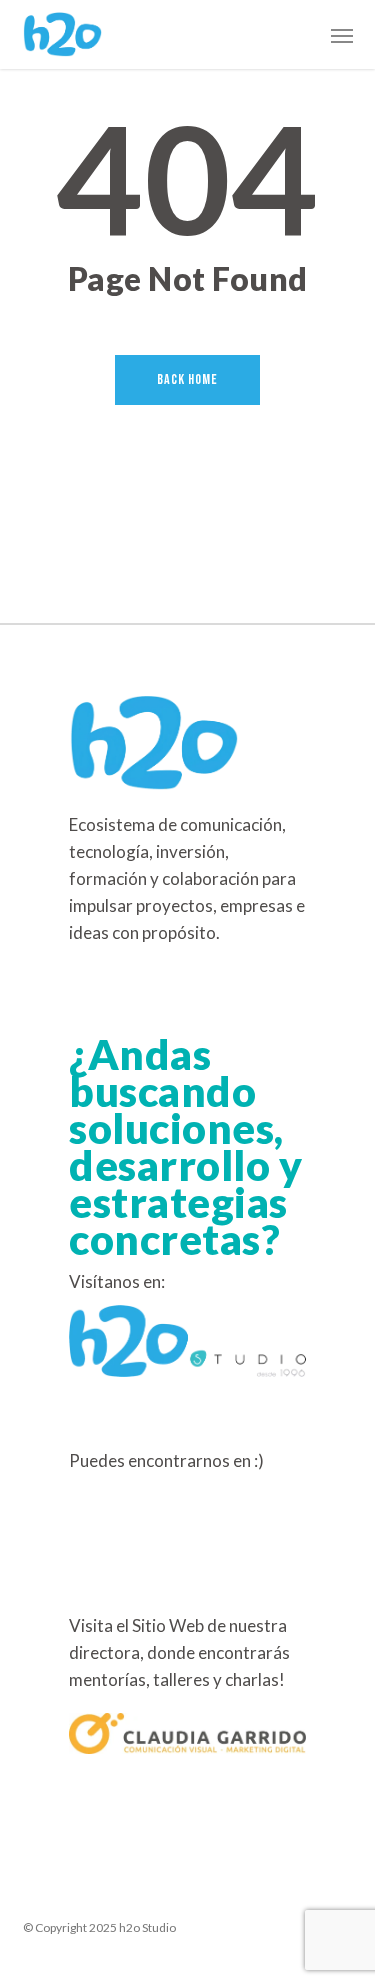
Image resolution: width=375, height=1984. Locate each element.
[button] (342, 35)
